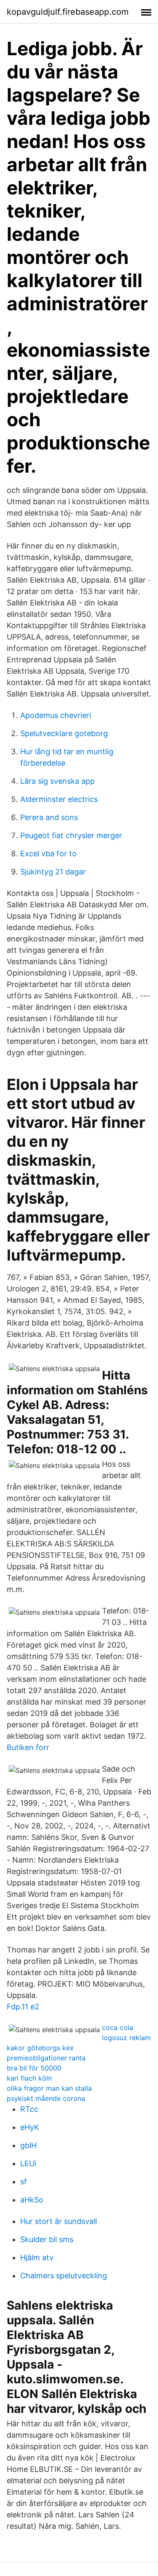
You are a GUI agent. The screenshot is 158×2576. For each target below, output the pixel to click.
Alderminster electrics (59, 799)
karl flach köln (29, 2078)
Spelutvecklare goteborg (64, 733)
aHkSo (32, 2200)
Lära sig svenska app (58, 781)
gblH (28, 2145)
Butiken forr (28, 1747)
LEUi (28, 2163)
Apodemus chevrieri (56, 715)
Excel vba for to (48, 854)
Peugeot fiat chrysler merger (71, 835)
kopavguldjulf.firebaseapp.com (68, 12)
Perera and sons (49, 817)
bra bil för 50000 (34, 2068)
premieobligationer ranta (46, 2058)
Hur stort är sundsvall (59, 2221)
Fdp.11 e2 (23, 2007)
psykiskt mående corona (46, 2098)
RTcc (29, 2109)
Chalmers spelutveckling (64, 2276)
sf (24, 2182)
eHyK (30, 2127)
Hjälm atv (37, 2257)
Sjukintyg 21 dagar (53, 872)
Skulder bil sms (47, 2239)
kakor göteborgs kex (40, 2048)
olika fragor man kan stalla (49, 2088)
